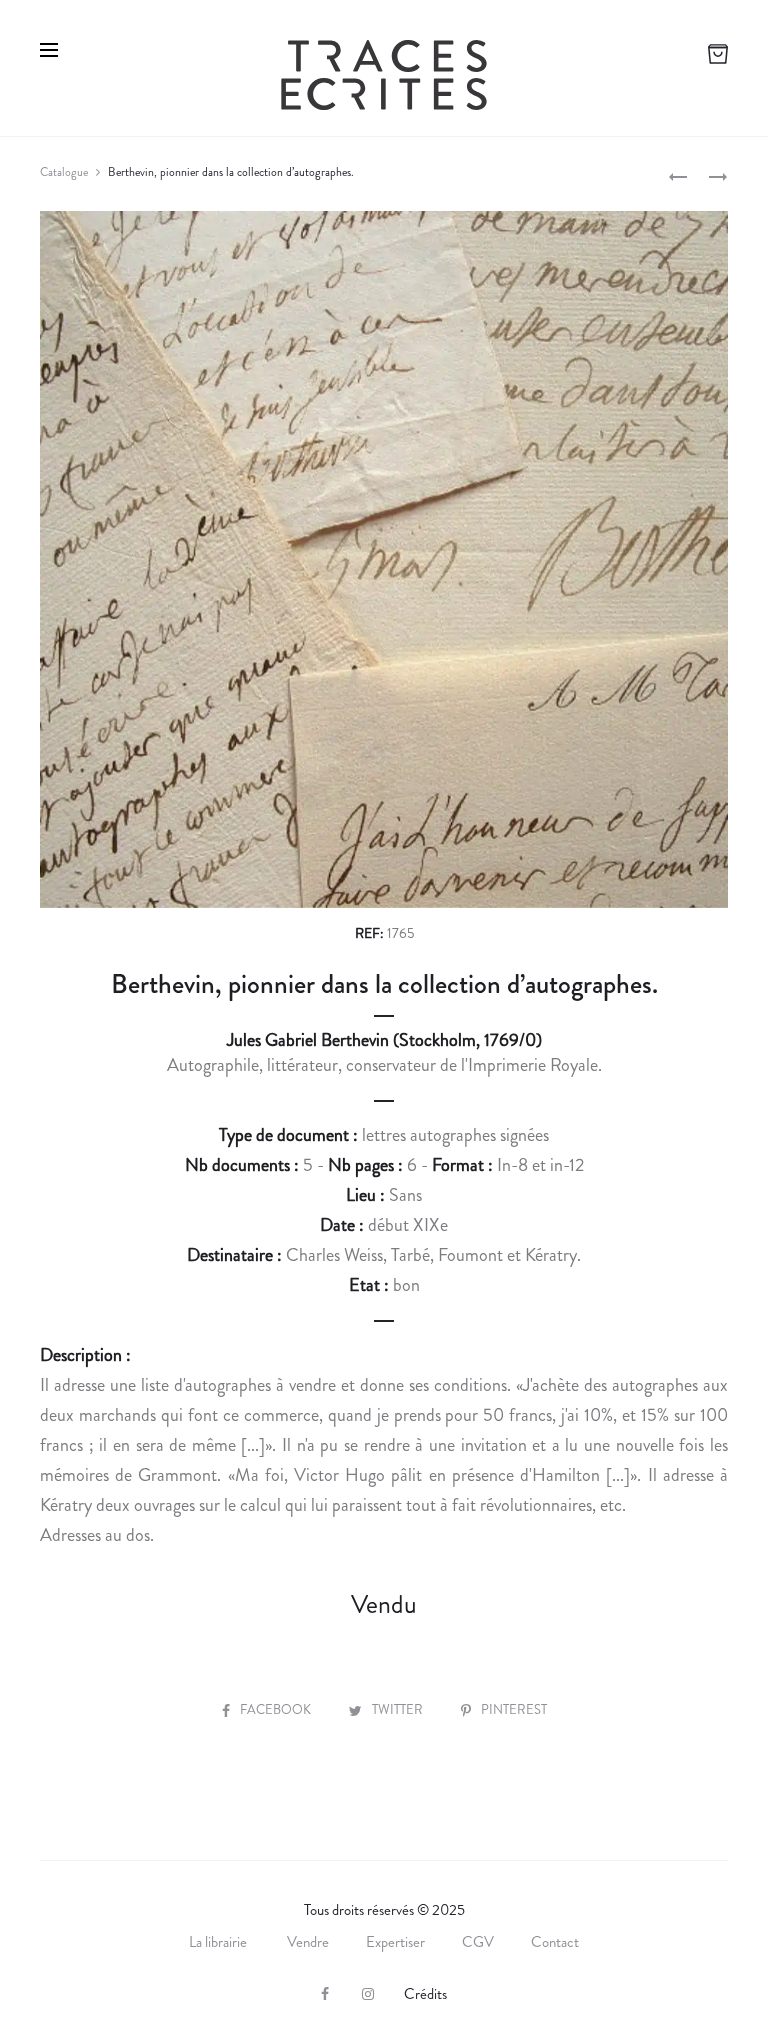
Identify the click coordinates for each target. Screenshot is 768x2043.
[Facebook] (325, 1994)
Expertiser (395, 1942)
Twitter (399, 1709)
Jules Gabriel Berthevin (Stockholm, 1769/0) (384, 1040)
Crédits (425, 1994)
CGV (478, 1942)
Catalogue (64, 172)
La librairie (219, 1942)
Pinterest (514, 1709)
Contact (555, 1942)
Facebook (277, 1709)
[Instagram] (368, 1994)
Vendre (308, 1942)
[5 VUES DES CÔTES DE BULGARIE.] (678, 175)
